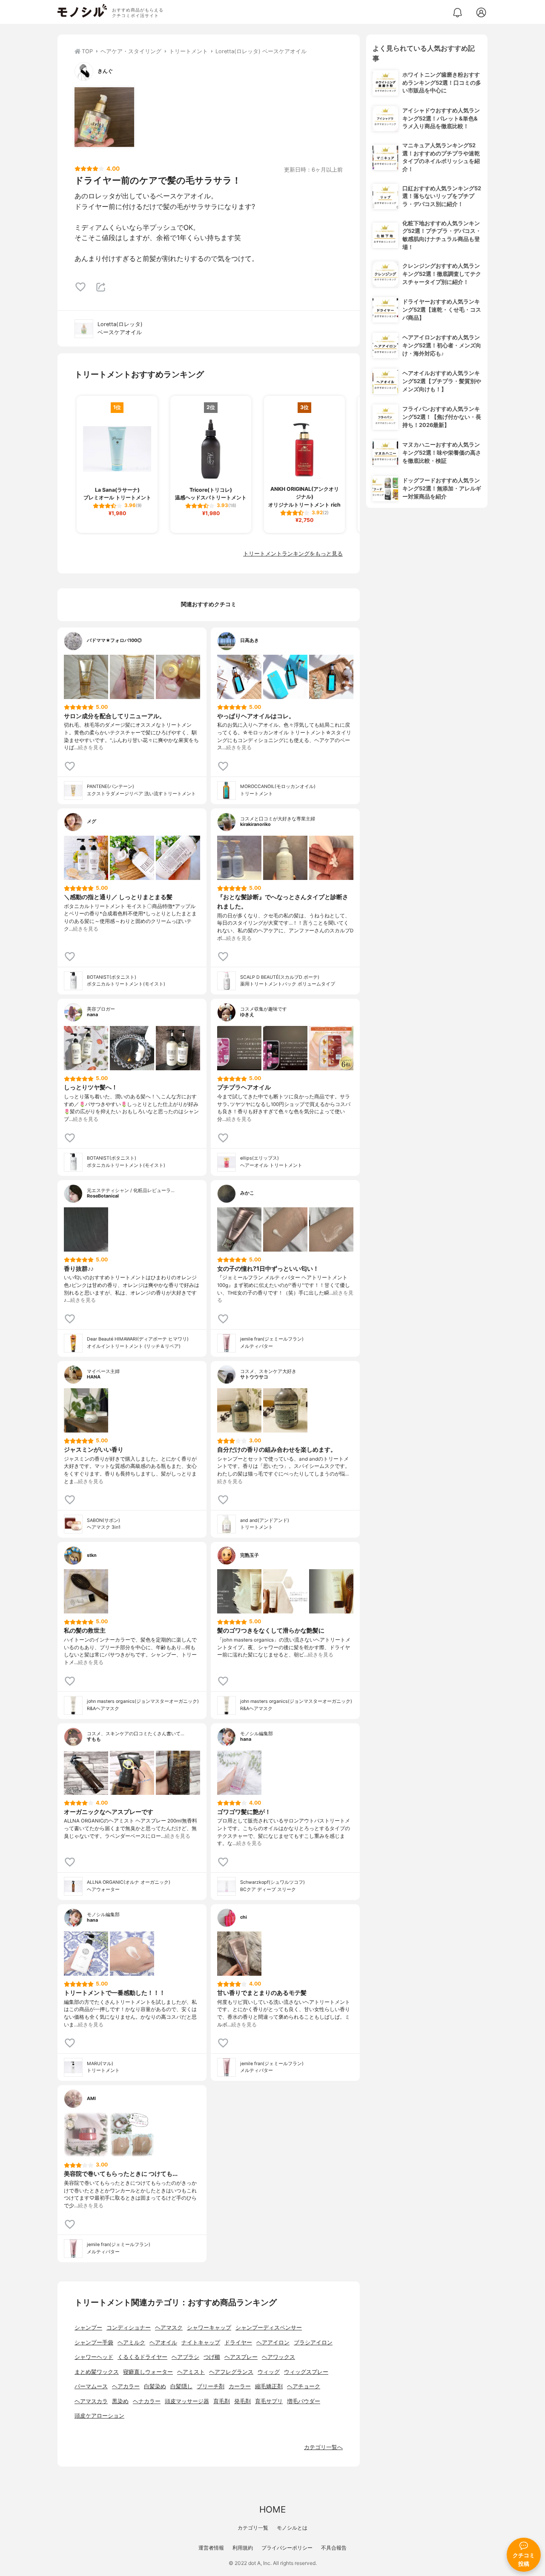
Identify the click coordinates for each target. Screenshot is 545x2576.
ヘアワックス (278, 2357)
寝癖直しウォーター (148, 2372)
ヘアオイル (163, 2342)
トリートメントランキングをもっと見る (293, 554)
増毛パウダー (304, 2401)
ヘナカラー (147, 2401)
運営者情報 (211, 2548)
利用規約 (243, 2548)
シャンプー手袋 (94, 2342)
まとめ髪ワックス (97, 2372)
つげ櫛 (212, 2357)
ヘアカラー (126, 2386)
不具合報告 (334, 2548)
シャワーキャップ (209, 2328)
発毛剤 (242, 2401)
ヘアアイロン (273, 2342)
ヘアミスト (191, 2372)
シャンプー (88, 2328)
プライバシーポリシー (287, 2548)
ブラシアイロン (313, 2342)
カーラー (240, 2386)
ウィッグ (269, 2372)
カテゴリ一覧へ (323, 2447)
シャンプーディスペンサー (269, 2328)
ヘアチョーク (304, 2386)
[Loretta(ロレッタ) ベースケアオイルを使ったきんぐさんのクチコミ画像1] (104, 117)
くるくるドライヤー (142, 2357)
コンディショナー (129, 2328)
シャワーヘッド (94, 2357)
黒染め (120, 2401)
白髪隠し (181, 2386)
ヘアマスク (169, 2328)
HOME (272, 2509)
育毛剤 (222, 2401)
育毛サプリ (269, 2401)
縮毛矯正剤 (269, 2386)
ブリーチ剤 (211, 2386)
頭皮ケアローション (99, 2416)
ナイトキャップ (201, 2342)
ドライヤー (238, 2342)
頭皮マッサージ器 (187, 2401)
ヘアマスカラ (91, 2401)
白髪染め (155, 2386)
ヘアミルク (131, 2342)
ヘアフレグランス (231, 2372)
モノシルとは (292, 2528)
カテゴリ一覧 (253, 2528)
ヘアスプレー (241, 2357)
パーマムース (91, 2386)
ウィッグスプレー (306, 2372)
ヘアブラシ (185, 2357)
